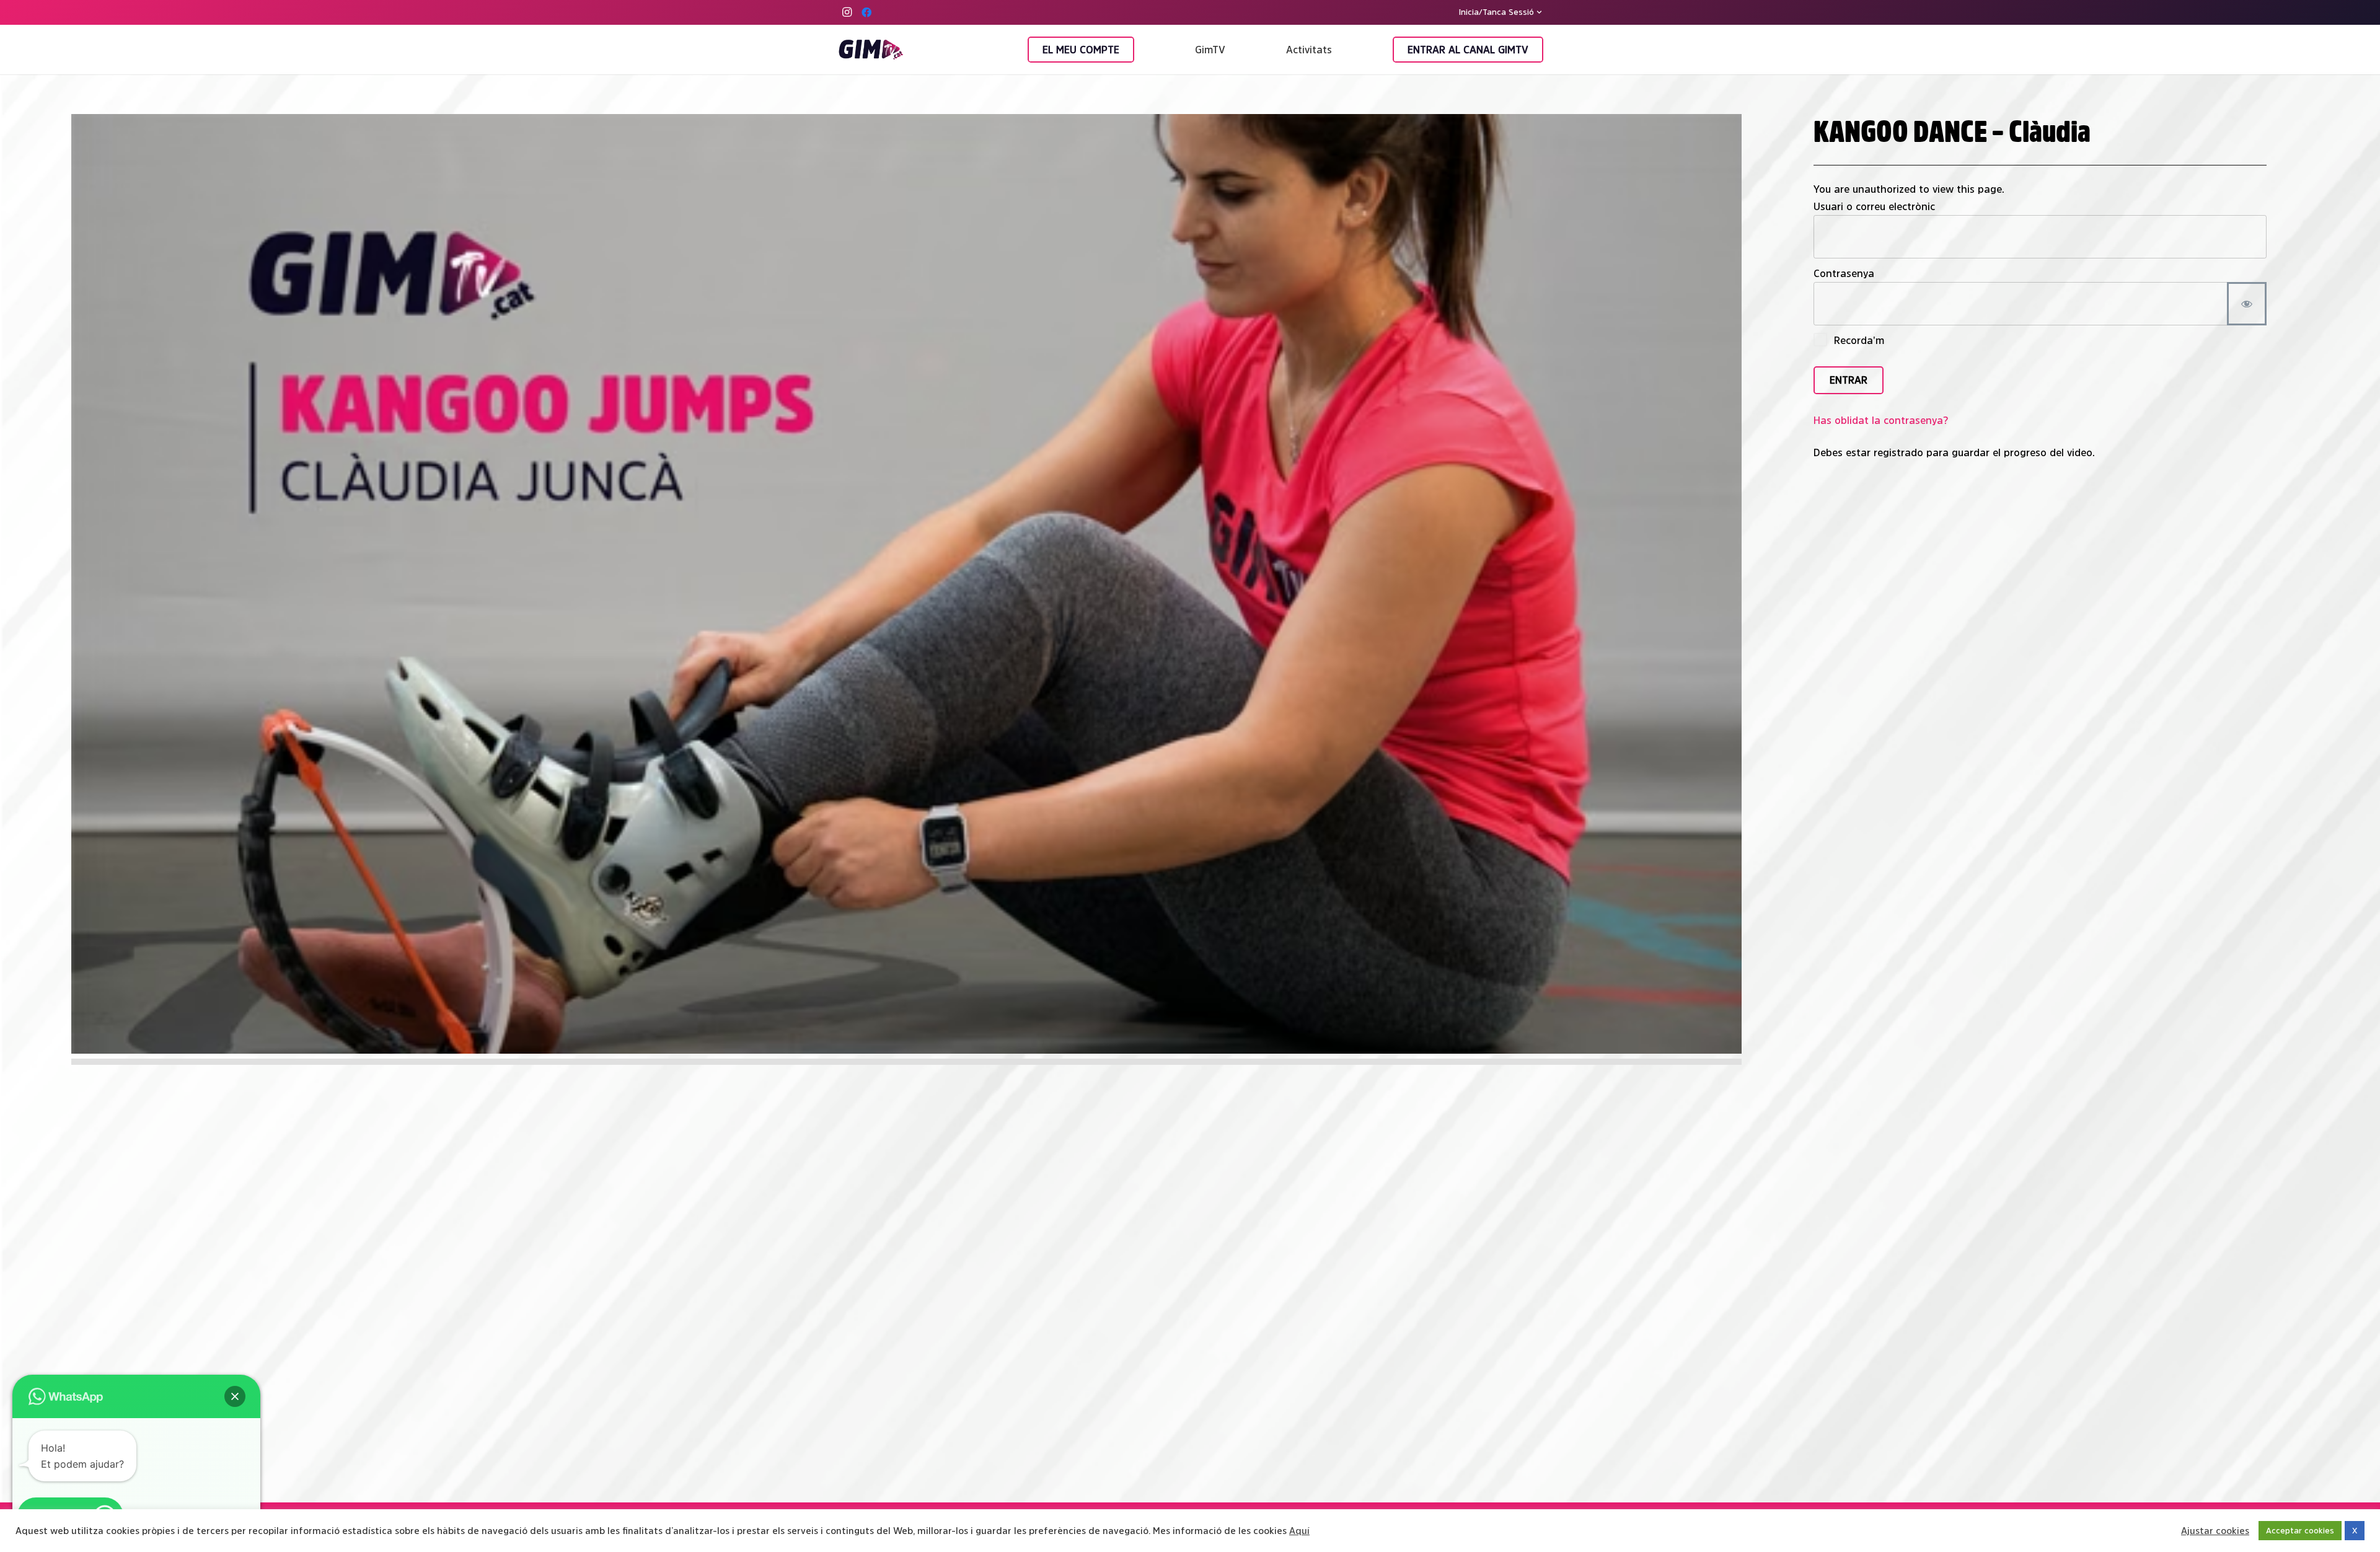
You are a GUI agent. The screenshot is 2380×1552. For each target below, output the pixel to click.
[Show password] (2247, 304)
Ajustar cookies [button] (2215, 1531)
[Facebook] (866, 12)
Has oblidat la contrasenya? (1881, 420)
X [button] (2355, 1531)
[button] (1501, 12)
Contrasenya (1844, 273)
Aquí (1299, 1531)
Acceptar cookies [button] (2300, 1531)
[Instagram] (847, 12)
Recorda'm (1858, 340)
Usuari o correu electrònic (1874, 206)
